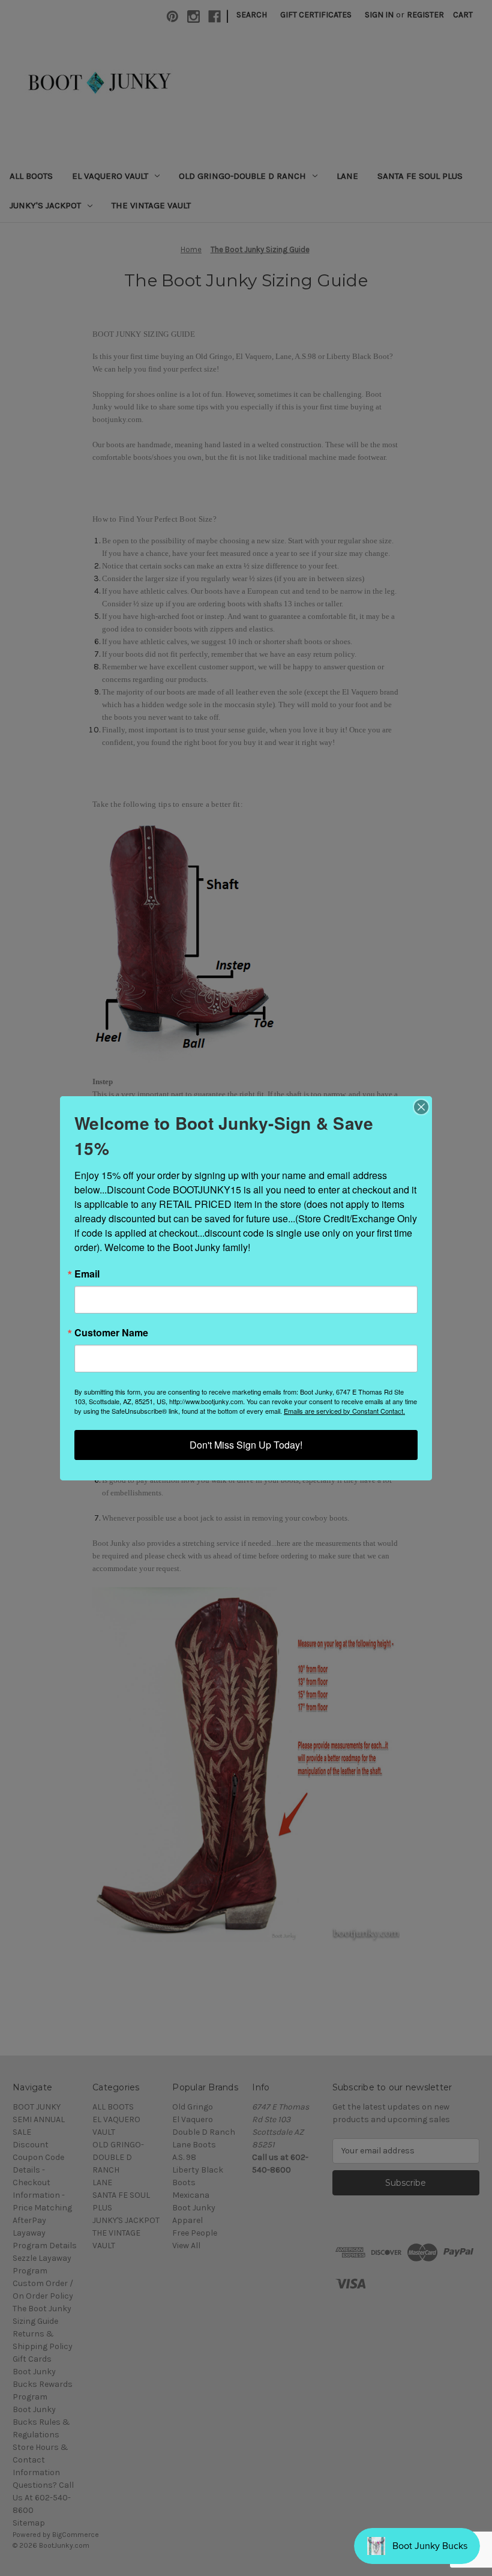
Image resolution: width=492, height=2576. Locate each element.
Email (87, 1274)
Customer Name (111, 1333)
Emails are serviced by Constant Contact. (344, 1411)
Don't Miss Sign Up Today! (246, 1445)
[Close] (421, 1107)
